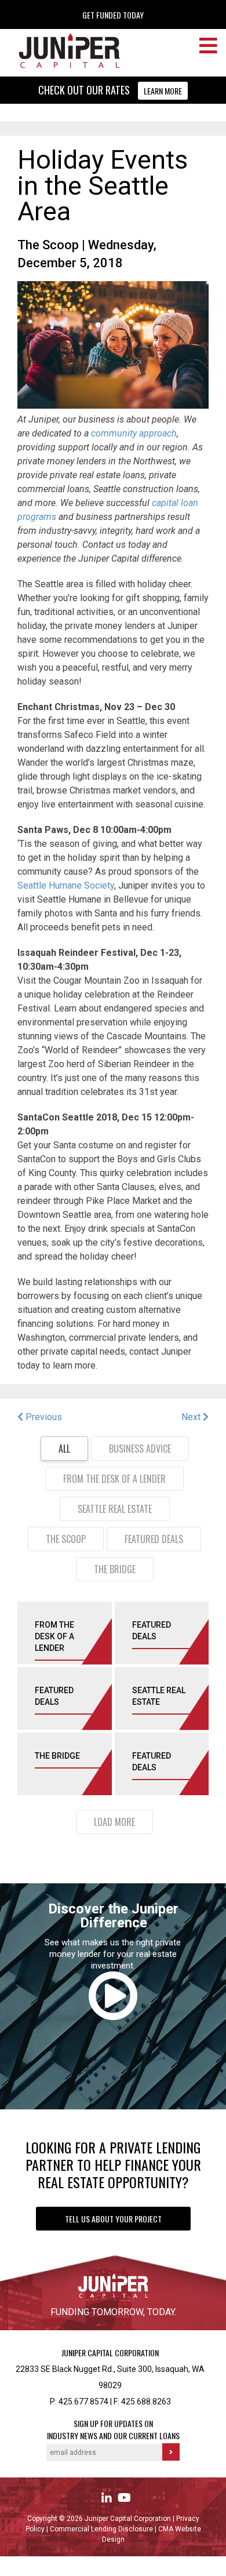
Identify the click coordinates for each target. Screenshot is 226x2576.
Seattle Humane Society (66, 885)
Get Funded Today (113, 15)
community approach (133, 433)
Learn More (163, 91)
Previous (43, 1417)
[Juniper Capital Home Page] (62, 66)
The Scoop (48, 245)
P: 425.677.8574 (79, 2402)
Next (192, 1417)
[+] (97, 1642)
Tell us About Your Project (113, 2219)
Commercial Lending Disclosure (102, 2529)
